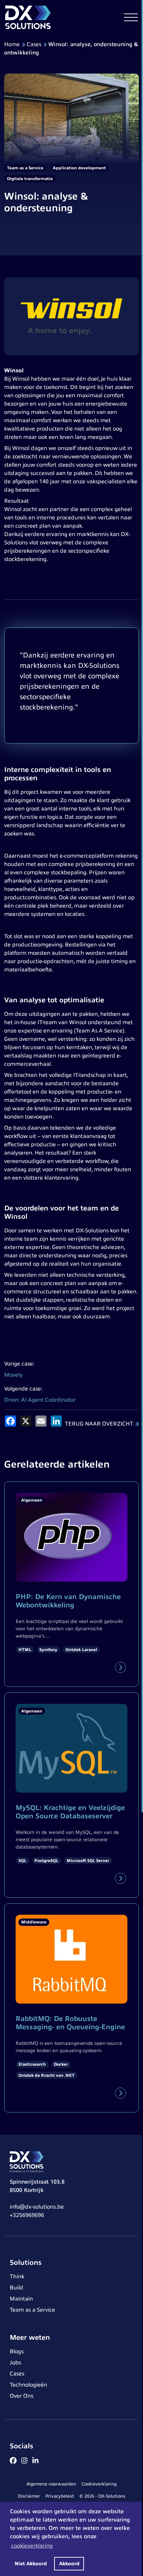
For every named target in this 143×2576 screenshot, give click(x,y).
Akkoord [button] (69, 2564)
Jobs (15, 2363)
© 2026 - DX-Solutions (102, 2496)
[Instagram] (24, 2460)
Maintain (21, 2299)
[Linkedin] (35, 2460)
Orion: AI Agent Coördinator (40, 1400)
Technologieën (28, 2385)
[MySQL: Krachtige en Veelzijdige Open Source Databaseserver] (120, 1878)
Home (12, 44)
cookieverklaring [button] (32, 2546)
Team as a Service (32, 2310)
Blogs (17, 2352)
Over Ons (22, 2396)
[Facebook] (13, 2460)
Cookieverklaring (99, 2484)
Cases (34, 44)
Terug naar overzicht (99, 1424)
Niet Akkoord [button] (31, 2564)
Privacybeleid (60, 2496)
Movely (13, 1375)
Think (17, 2277)
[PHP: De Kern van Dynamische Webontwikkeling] (120, 1667)
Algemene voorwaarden (51, 2484)
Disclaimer (29, 2496)
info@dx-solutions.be (37, 2207)
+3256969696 (27, 2215)
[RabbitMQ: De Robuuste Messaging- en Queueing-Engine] (120, 2093)
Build (16, 2288)
